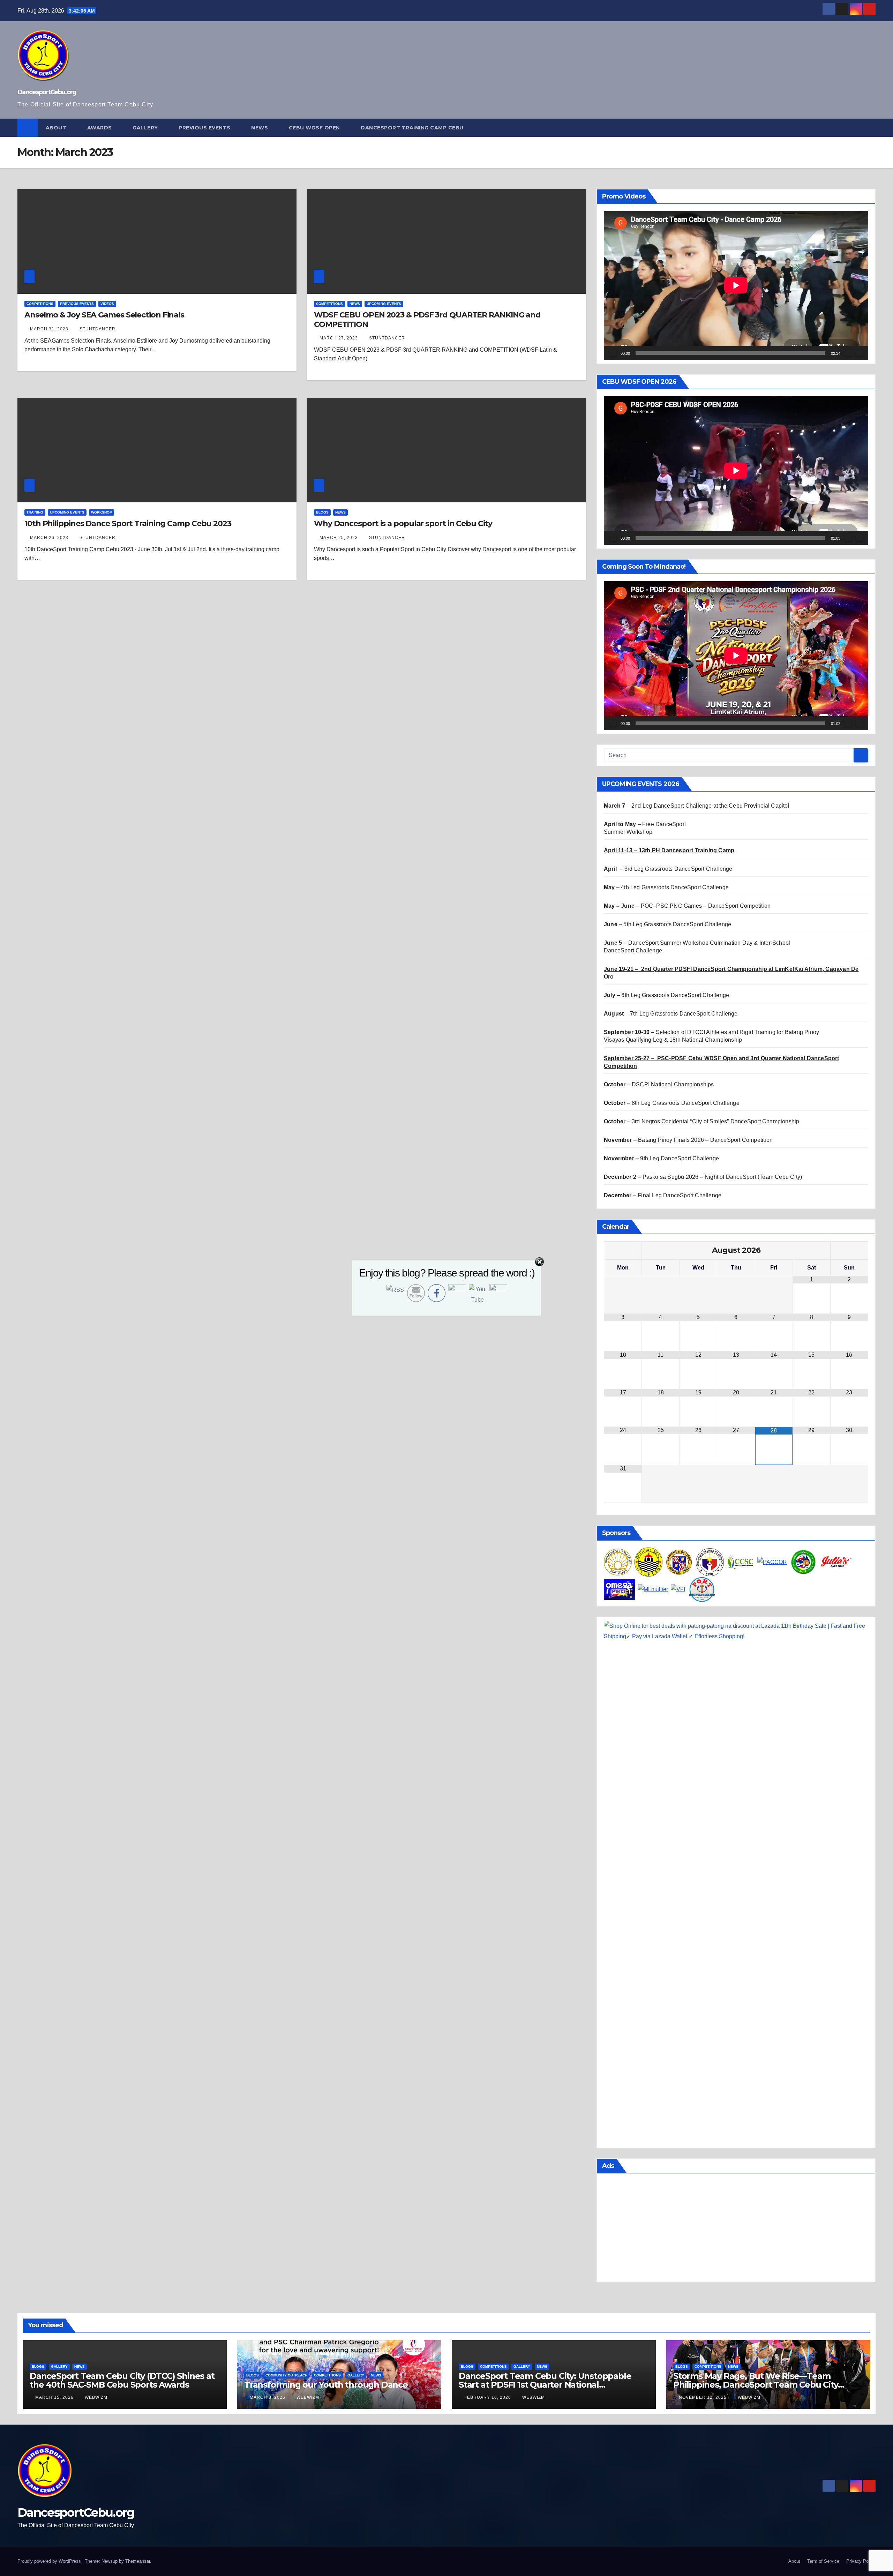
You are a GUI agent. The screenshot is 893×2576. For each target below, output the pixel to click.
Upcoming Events (384, 304)
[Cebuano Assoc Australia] (804, 1562)
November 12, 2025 (703, 2397)
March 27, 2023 (339, 338)
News (260, 128)
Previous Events (205, 128)
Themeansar (138, 2561)
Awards (100, 128)
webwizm (96, 2397)
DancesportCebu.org (47, 92)
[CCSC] (741, 1562)
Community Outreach (286, 2375)
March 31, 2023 (50, 329)
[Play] (613, 353)
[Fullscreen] (859, 353)
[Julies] (836, 1562)
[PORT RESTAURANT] (702, 1589)
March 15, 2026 (55, 2397)
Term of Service (823, 2561)
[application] (736, 285)
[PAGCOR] (772, 1562)
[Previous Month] (623, 1250)
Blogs (322, 512)
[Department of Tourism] (618, 1562)
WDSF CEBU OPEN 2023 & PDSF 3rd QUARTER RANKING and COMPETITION (427, 319)
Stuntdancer (97, 329)
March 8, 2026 (268, 2397)
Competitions (40, 304)
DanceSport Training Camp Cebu (413, 128)
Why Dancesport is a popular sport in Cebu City (403, 523)
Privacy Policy (861, 2561)
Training (35, 512)
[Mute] (848, 353)
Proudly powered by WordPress (50, 2561)
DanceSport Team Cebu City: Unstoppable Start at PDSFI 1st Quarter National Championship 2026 (545, 2385)
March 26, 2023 (50, 538)
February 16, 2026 (488, 2397)
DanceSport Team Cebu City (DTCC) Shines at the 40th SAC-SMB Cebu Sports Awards (122, 2380)
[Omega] (620, 1589)
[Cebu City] (648, 1562)
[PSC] (710, 1562)
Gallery (146, 128)
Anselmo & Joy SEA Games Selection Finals (104, 315)
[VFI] (678, 1589)
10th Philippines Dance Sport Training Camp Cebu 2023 (128, 523)
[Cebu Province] (679, 1562)
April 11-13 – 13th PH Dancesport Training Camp (669, 850)
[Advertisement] (736, 2229)
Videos (107, 304)
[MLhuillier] (653, 1589)
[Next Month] (849, 1250)
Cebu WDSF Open (315, 128)
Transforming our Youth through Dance (326, 2385)
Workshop (102, 512)
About (57, 128)
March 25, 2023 (339, 538)
